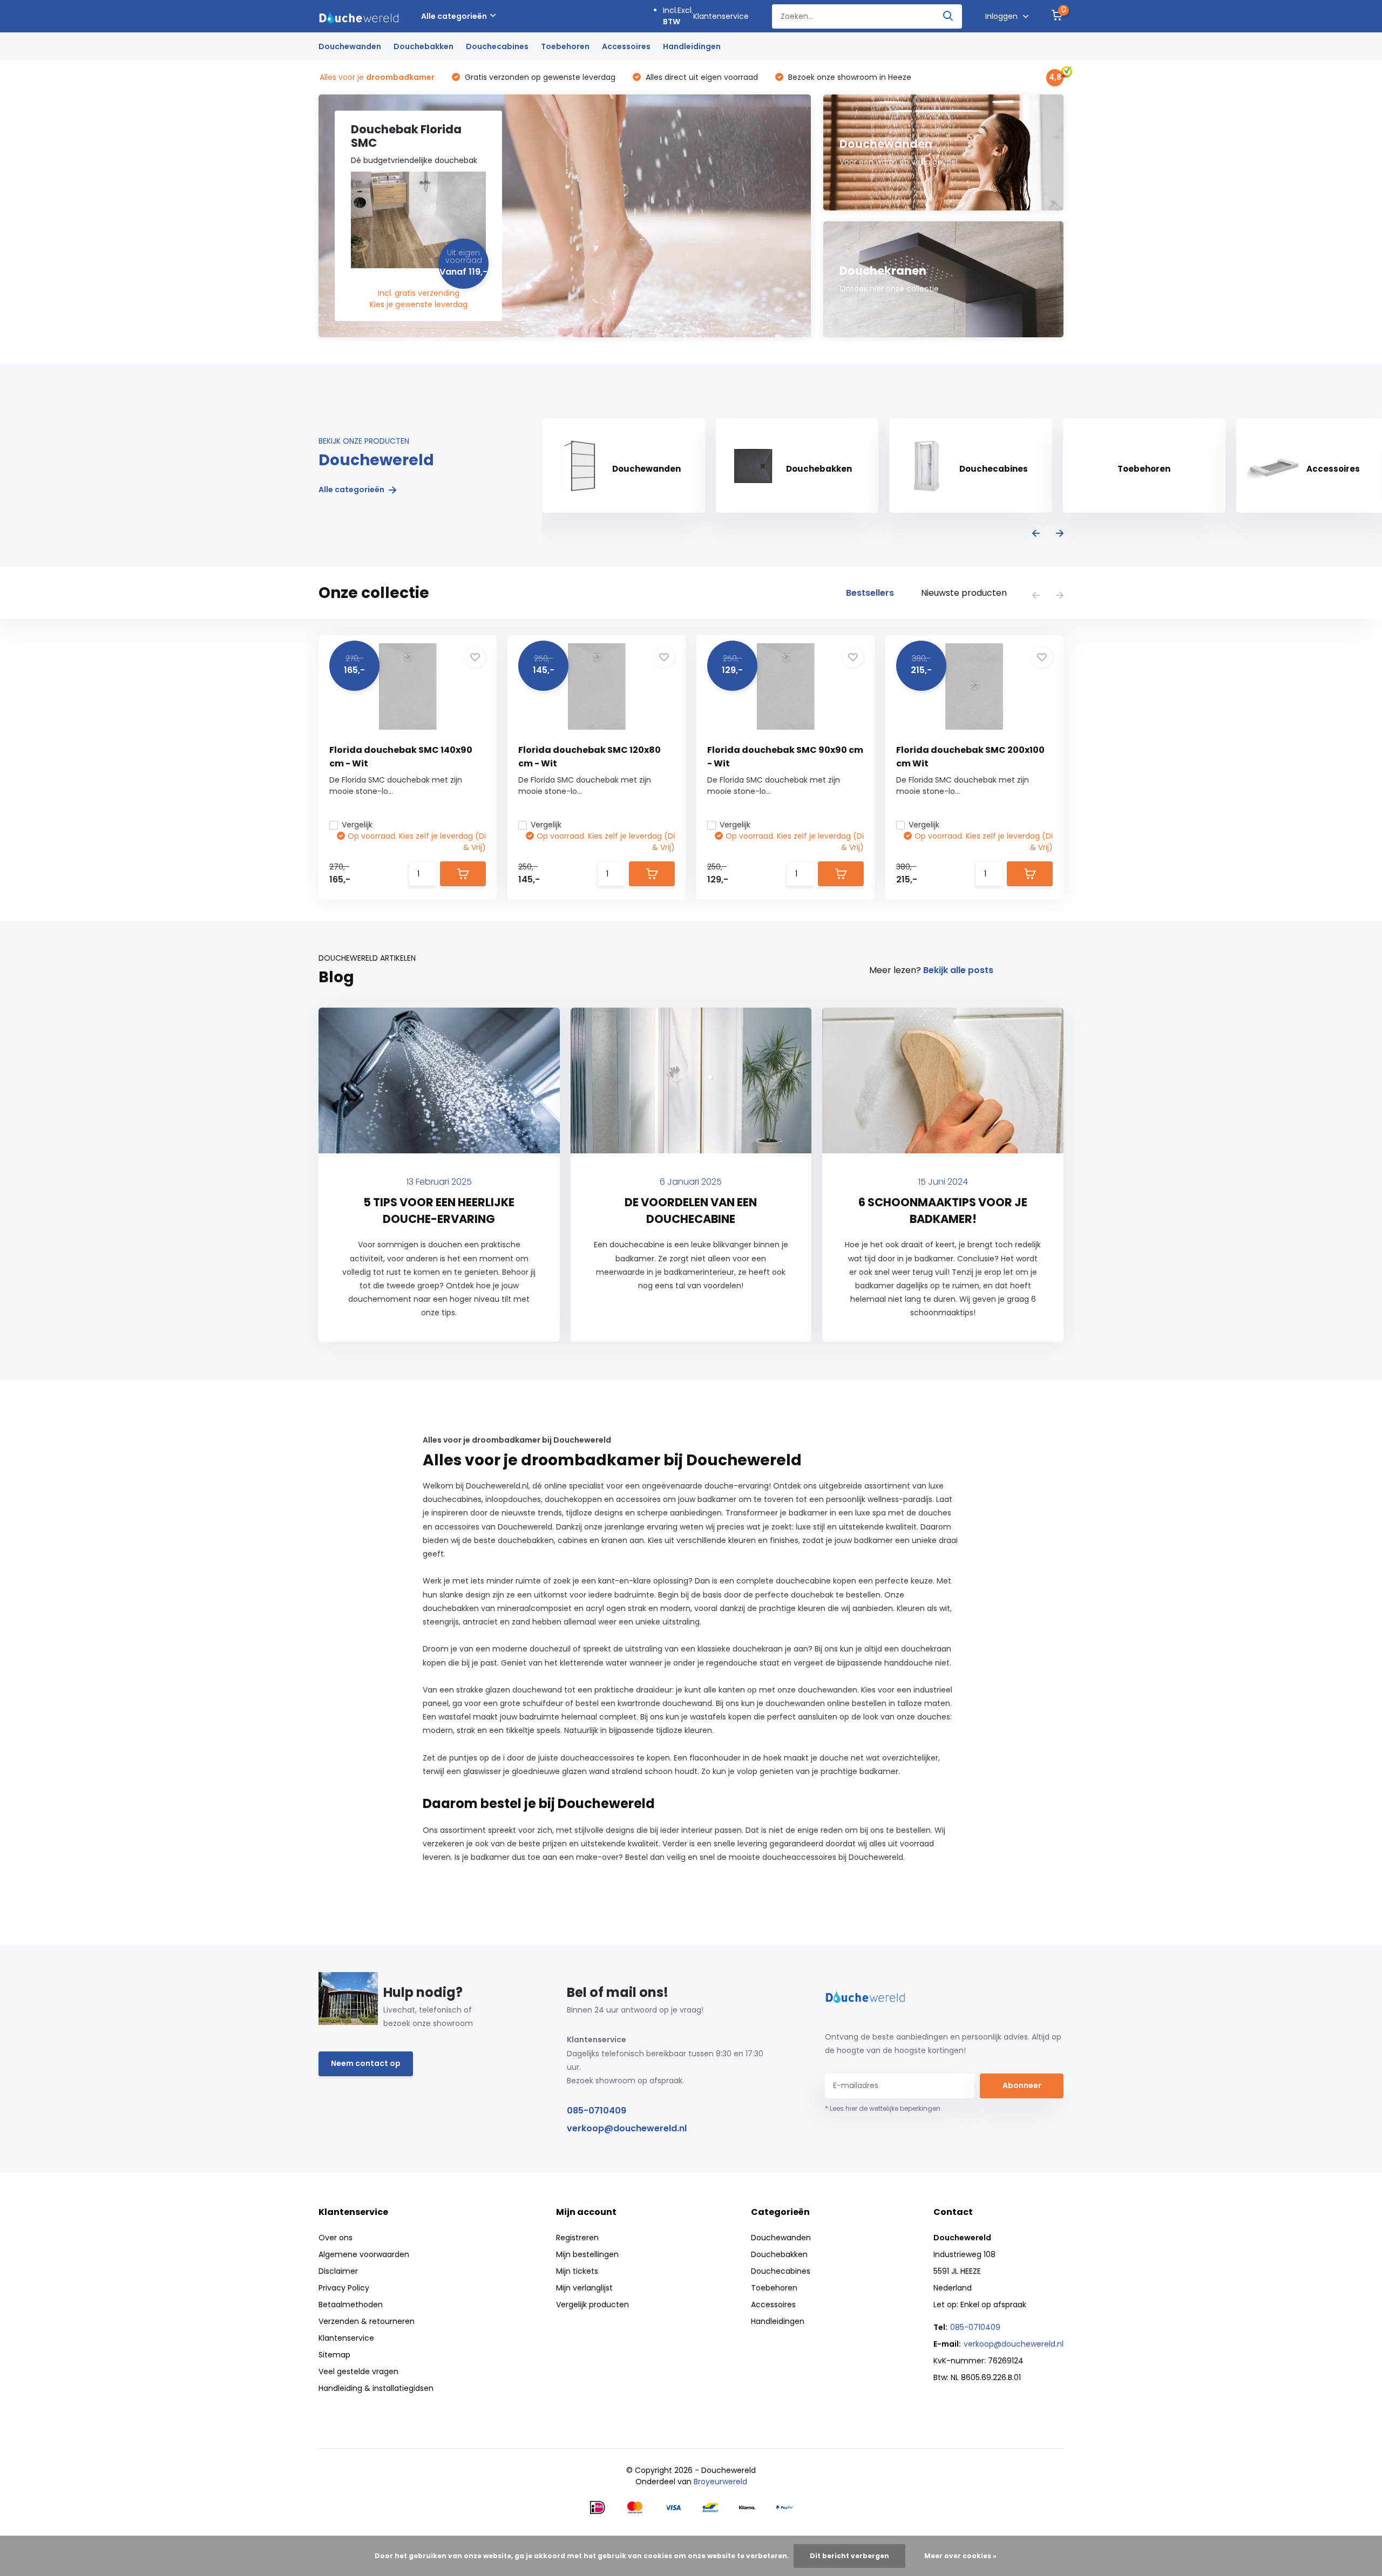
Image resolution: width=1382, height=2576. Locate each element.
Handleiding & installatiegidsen (376, 2388)
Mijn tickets (577, 2271)
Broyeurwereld (720, 2482)
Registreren (577, 2238)
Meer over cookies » (960, 2556)
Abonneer (1022, 2085)
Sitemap (334, 2355)
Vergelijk (357, 825)
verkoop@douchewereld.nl (627, 2128)
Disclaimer (338, 2271)
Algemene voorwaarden (364, 2254)
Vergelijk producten (592, 2305)
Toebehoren (565, 46)
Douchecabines (497, 46)
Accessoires (626, 46)
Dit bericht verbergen (849, 2556)
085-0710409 (597, 2111)
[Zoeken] (949, 16)
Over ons (336, 2238)
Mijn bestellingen (587, 2254)
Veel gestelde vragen (358, 2371)
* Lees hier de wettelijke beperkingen (883, 2108)
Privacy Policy (344, 2288)
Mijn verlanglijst (584, 2288)
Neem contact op (366, 2063)
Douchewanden (350, 46)
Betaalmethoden (351, 2305)
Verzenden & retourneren (367, 2321)
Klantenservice (721, 16)
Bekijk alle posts (958, 970)
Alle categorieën (454, 16)
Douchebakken (424, 46)
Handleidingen (692, 46)
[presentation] (1036, 534)
